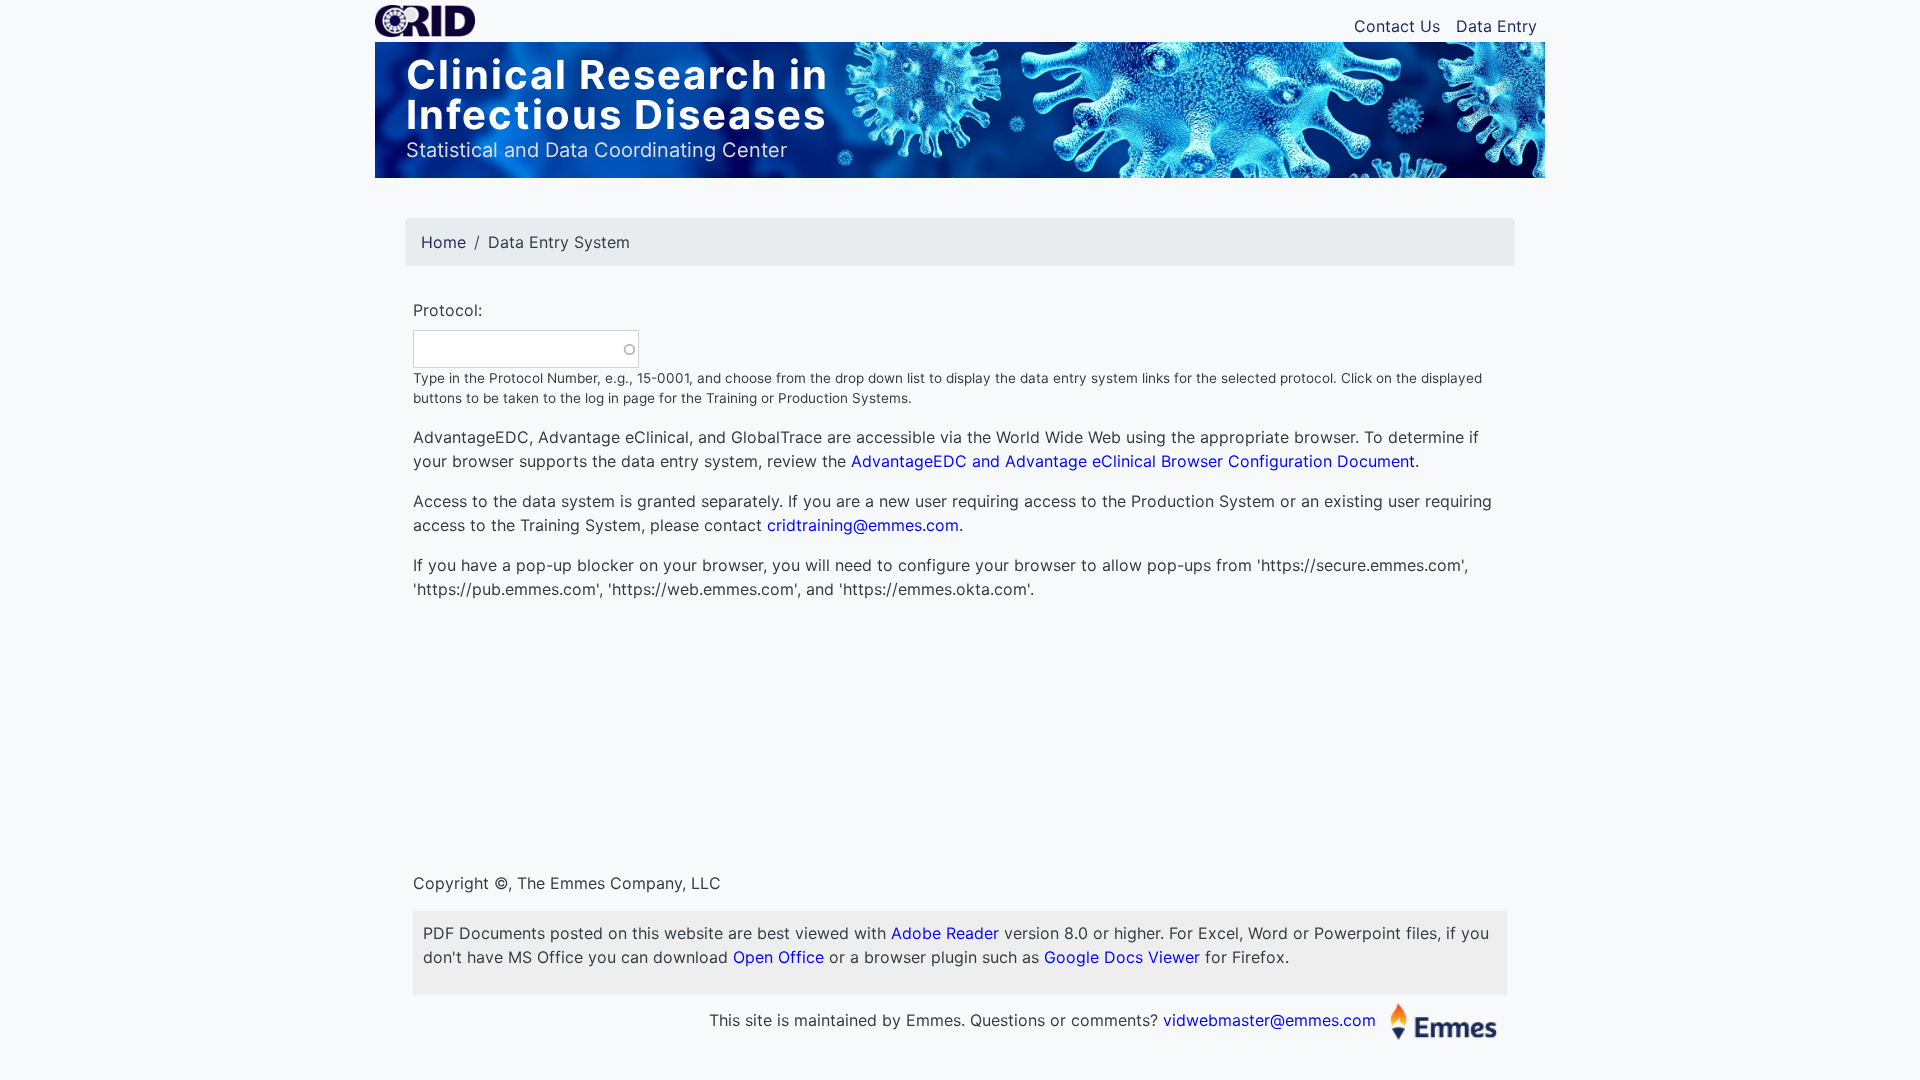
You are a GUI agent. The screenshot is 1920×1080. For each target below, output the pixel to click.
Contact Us (1397, 26)
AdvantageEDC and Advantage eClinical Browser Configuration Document (1133, 461)
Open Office (778, 957)
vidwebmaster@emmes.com (1272, 1020)
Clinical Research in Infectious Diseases (617, 95)
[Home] (433, 26)
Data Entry (1496, 26)
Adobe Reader (945, 933)
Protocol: (447, 310)
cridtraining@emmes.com (863, 525)
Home (443, 242)
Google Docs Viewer (1122, 957)
